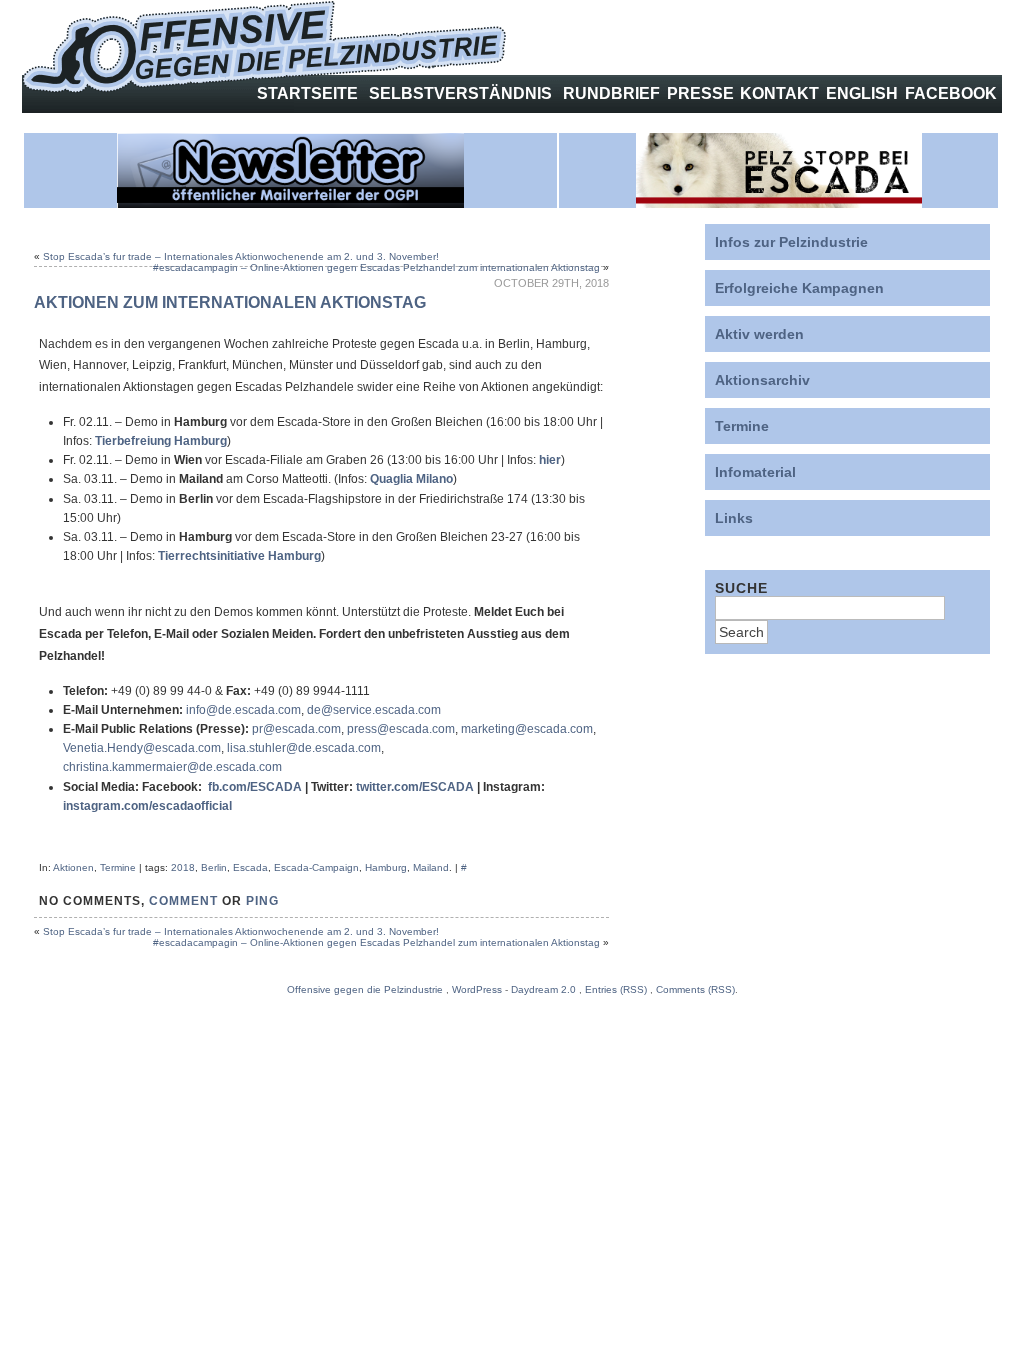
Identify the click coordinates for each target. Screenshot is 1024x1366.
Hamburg (386, 867)
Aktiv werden (759, 334)
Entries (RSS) (616, 989)
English (862, 93)
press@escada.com (401, 729)
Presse (700, 93)
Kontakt (779, 93)
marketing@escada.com (527, 729)
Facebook (951, 93)
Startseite (307, 93)
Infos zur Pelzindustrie (791, 242)
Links (734, 518)
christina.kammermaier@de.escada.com (172, 767)
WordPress (477, 989)
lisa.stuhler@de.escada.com (304, 748)
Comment (183, 901)
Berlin (214, 867)
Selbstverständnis (460, 93)
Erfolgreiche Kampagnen (799, 288)
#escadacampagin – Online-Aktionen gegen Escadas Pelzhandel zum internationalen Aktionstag (376, 267)
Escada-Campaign (316, 867)
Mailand (431, 867)
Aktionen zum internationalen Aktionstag (230, 302)
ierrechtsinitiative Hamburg (243, 556)
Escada (250, 867)
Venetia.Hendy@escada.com (142, 748)
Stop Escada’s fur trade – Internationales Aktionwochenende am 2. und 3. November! (241, 256)
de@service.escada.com (374, 710)
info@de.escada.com (243, 710)
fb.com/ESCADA (255, 787)
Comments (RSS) (695, 989)
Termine (118, 867)
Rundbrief (611, 93)
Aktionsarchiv (762, 380)
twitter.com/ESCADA (415, 787)
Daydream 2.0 (543, 989)
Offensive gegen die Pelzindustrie (365, 989)
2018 (183, 867)
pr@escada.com (296, 729)
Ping (262, 901)
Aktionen (73, 867)
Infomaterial (755, 472)
